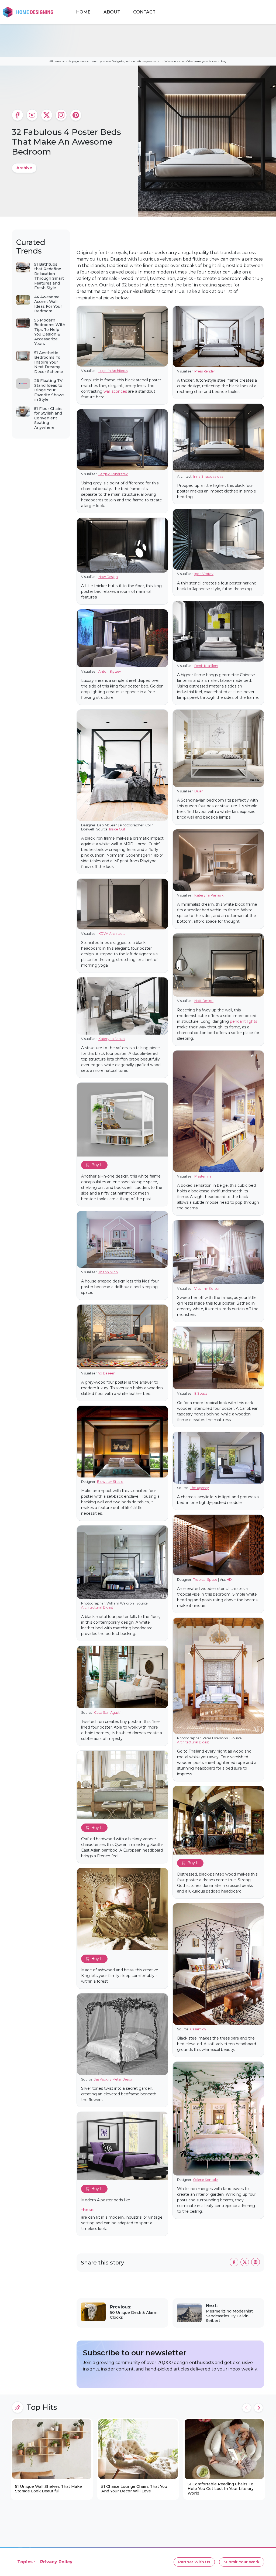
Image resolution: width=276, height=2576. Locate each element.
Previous (247, 2408)
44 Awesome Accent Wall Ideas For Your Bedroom (48, 304)
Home (83, 12)
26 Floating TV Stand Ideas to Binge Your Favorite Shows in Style (49, 390)
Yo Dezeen (107, 1373)
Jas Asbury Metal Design (114, 2079)
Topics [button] (25, 2562)
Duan (199, 791)
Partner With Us (194, 2562)
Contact (144, 12)
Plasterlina (203, 1176)
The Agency (199, 1488)
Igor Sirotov (204, 574)
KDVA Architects (112, 934)
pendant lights (244, 1021)
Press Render (205, 371)
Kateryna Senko (112, 1039)
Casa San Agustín (108, 1713)
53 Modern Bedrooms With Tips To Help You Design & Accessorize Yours (50, 332)
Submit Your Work (242, 2562)
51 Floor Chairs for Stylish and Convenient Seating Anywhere (48, 418)
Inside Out (117, 829)
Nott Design (204, 1001)
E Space (201, 1393)
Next (258, 2408)
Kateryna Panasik (209, 895)
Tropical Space (205, 1580)
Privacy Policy (56, 2562)
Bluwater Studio (110, 1482)
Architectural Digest (97, 1607)
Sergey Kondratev (113, 474)
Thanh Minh (108, 1272)
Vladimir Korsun (207, 1289)
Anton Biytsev (110, 671)
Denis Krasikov (206, 666)
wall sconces (115, 391)
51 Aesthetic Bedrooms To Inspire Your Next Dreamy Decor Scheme (49, 362)
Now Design (108, 577)
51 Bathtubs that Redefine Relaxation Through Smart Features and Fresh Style (49, 276)
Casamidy (198, 2029)
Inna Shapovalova (208, 476)
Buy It (97, 1165)
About (112, 12)
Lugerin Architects (113, 371)
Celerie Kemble (205, 2180)
